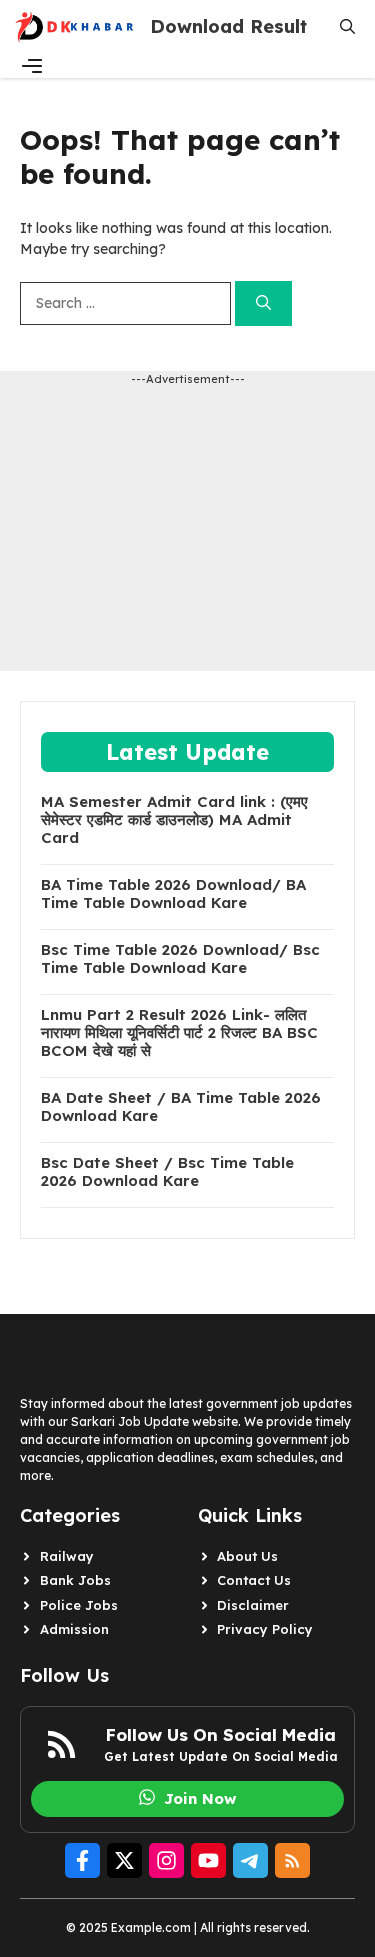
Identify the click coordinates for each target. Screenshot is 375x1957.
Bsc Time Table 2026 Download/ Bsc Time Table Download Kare (180, 959)
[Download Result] (75, 27)
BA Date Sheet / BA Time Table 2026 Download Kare (181, 1107)
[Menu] (32, 66)
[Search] (263, 303)
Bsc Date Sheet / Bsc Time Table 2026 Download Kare (167, 1172)
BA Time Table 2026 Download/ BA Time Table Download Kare (173, 894)
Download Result (228, 26)
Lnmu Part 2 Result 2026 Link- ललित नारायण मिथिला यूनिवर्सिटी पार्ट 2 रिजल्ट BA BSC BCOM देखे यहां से (179, 1033)
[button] (347, 27)
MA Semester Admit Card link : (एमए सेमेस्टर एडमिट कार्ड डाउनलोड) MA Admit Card (174, 820)
